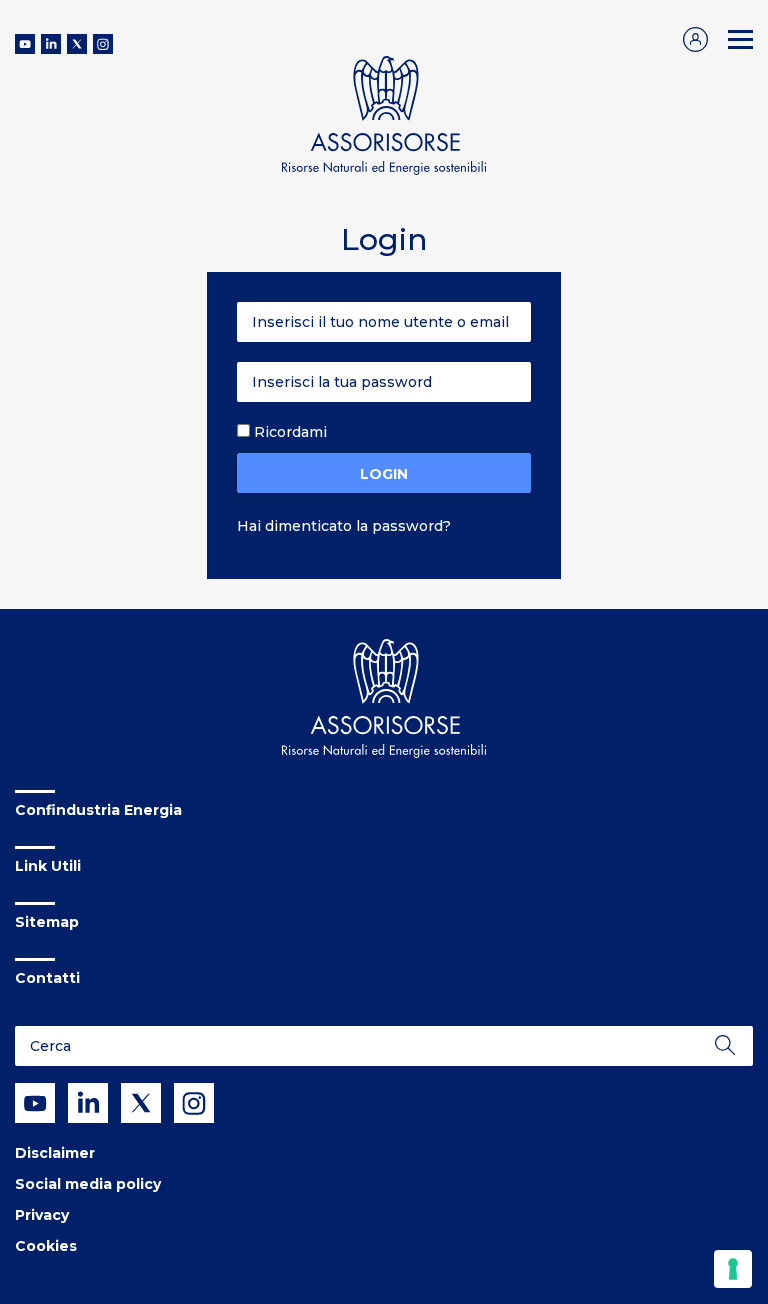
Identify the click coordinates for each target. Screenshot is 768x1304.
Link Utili (48, 866)
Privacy (42, 1215)
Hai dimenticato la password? (344, 526)
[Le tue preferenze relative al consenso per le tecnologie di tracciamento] (733, 1269)
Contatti (47, 978)
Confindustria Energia (98, 810)
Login (384, 474)
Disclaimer (55, 1153)
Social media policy (88, 1184)
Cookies (46, 1246)
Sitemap (47, 922)
